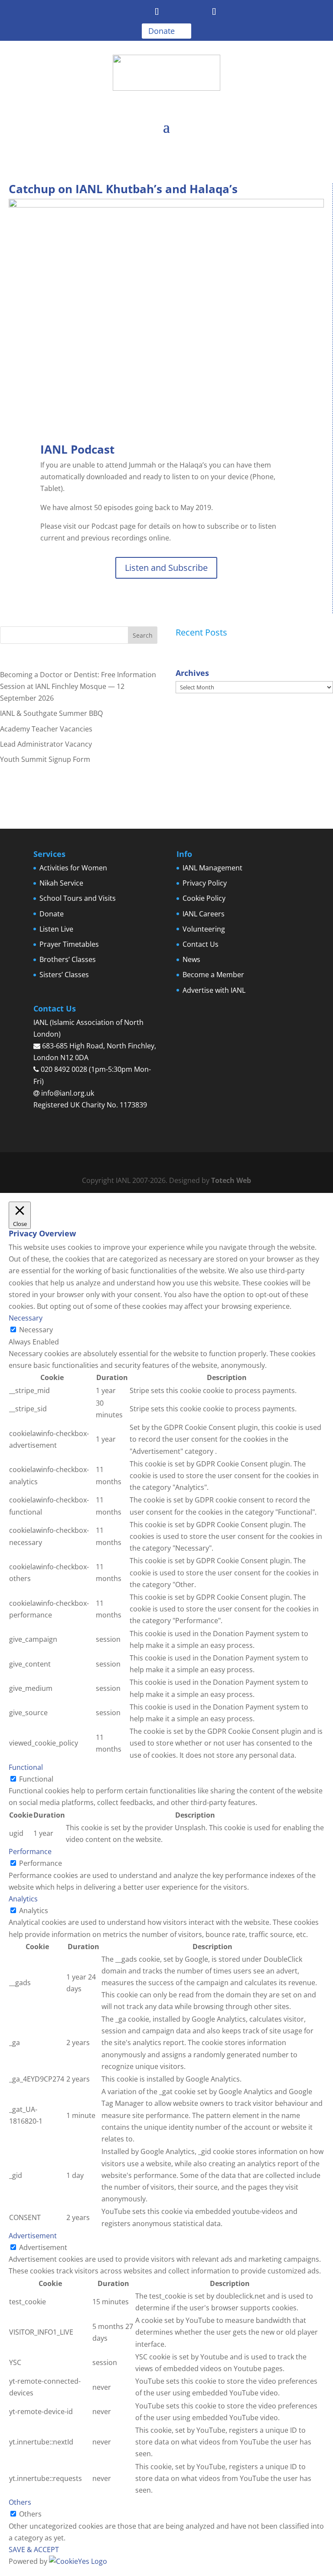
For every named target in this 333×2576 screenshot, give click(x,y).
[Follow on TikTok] (214, 12)
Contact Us (201, 944)
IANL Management (212, 868)
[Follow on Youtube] (176, 12)
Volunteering (204, 929)
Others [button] (20, 2502)
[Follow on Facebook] (119, 12)
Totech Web (231, 1180)
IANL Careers (204, 914)
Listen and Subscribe (166, 568)
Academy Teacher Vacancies (46, 729)
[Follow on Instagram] (195, 12)
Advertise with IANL (214, 990)
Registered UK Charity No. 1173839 (90, 1105)
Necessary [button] (26, 1318)
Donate (162, 31)
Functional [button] (26, 1767)
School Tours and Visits (78, 898)
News (191, 959)
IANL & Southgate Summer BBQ (51, 713)
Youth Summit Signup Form (45, 759)
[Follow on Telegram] (157, 12)
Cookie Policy (204, 898)
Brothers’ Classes (68, 959)
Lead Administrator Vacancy (46, 744)
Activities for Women (73, 868)
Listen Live (56, 929)
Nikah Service (61, 883)
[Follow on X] (138, 12)
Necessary (36, 1330)
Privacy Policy (205, 883)
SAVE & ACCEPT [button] (34, 2550)
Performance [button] (30, 1851)
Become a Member (213, 975)
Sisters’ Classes (64, 975)
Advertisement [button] (33, 2236)
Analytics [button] (23, 1899)
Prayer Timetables (69, 944)
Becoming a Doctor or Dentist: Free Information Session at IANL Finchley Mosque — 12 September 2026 (78, 686)
